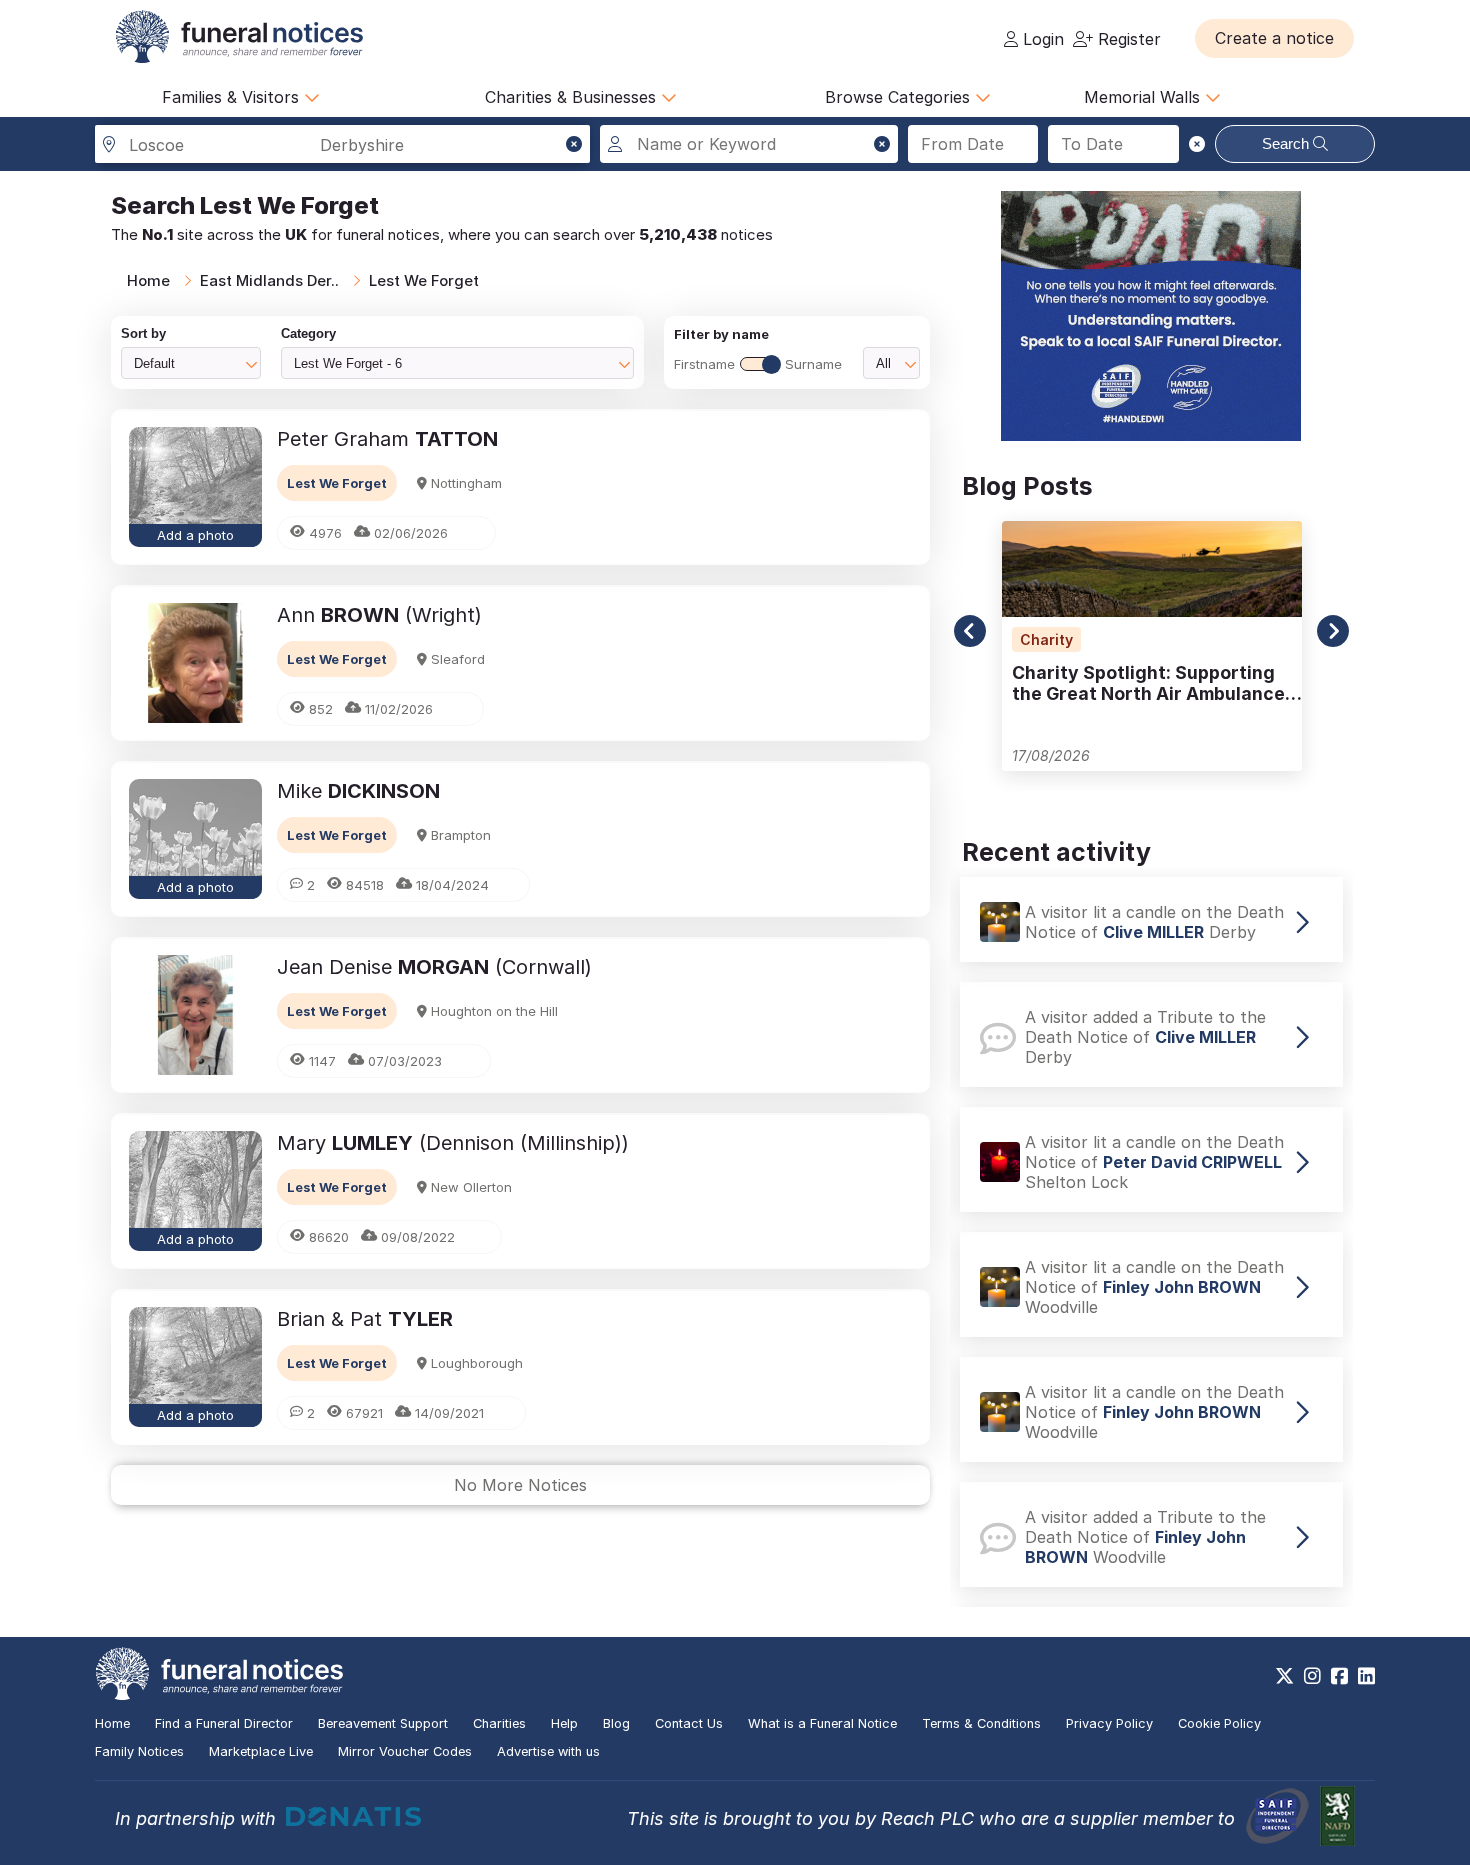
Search (1287, 143)
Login (1041, 39)
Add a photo (195, 535)
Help (564, 1723)
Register (1127, 39)
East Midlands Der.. (269, 280)
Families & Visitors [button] (233, 97)
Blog (616, 1723)
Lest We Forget (424, 280)
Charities (499, 1723)
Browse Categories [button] (900, 97)
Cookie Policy (1219, 1723)
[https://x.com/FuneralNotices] (1284, 1676)
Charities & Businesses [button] (573, 97)
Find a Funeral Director (224, 1723)
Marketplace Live (261, 1751)
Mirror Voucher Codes (405, 1751)
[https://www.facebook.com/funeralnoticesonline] (1339, 1676)
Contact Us (689, 1723)
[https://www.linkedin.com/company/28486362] (1366, 1676)
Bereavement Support (383, 1723)
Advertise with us (548, 1751)
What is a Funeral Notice (822, 1723)
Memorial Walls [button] (1144, 97)
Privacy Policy (1109, 1723)
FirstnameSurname (758, 364)
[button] (1274, 38)
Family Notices (139, 1751)
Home (148, 280)
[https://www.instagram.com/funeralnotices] (1312, 1676)
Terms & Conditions (981, 1723)
